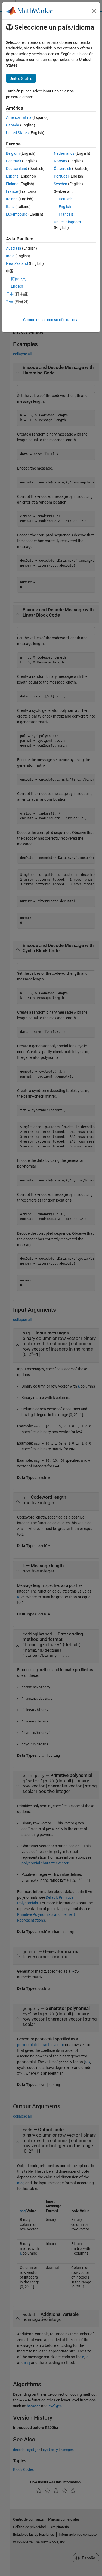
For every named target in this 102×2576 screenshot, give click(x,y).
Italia (10, 207)
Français (66, 214)
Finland (12, 184)
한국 (10, 302)
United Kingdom (67, 222)
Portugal (61, 176)
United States (17, 133)
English (65, 207)
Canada (13, 125)
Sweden (61, 184)
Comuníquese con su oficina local (51, 320)
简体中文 (18, 279)
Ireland (12, 199)
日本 (10, 294)
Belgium (13, 153)
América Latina (19, 117)
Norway (61, 161)
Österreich (63, 169)
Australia (14, 248)
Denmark (14, 161)
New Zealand (17, 263)
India (10, 256)
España (12, 176)
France (12, 191)
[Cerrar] (94, 11)
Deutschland (17, 169)
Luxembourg (17, 214)
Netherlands (64, 153)
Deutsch (66, 199)
